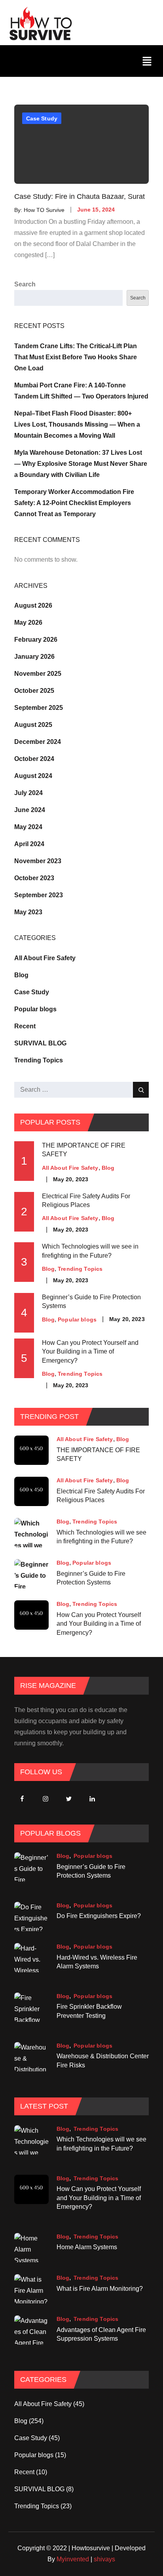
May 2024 (28, 827)
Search (25, 284)
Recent (25, 1026)
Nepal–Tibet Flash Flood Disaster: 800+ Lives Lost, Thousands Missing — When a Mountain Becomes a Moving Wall (77, 424)
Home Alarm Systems (87, 2247)
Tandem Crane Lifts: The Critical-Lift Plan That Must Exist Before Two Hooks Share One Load (76, 357)
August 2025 (33, 725)
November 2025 (38, 674)
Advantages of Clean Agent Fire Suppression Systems (101, 2334)
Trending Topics (39, 1060)
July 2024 (28, 793)
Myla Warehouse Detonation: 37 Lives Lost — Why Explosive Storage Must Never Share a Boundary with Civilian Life (81, 464)
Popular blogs (35, 1009)
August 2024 (33, 776)
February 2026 (36, 640)
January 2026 (34, 657)
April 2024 (29, 844)
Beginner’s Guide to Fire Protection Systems (91, 1578)
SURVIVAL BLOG (40, 1043)
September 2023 (39, 895)
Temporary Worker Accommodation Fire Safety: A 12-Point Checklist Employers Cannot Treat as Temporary (74, 503)
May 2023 (28, 912)
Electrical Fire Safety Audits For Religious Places (86, 1200)
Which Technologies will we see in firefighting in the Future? (101, 1536)
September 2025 (39, 708)
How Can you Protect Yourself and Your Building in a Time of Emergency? (90, 1352)
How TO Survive (44, 210)
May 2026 (28, 623)
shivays (104, 2559)
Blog (21, 975)
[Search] (141, 1090)
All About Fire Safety (45, 958)
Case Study (42, 118)
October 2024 (34, 759)
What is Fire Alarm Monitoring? (100, 2288)
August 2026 (33, 605)
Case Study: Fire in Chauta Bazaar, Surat (80, 196)
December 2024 (38, 742)
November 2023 (38, 861)
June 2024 (30, 810)
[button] (147, 61)
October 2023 (34, 878)
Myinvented (73, 2559)
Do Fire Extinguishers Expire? (99, 1916)
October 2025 (34, 691)
